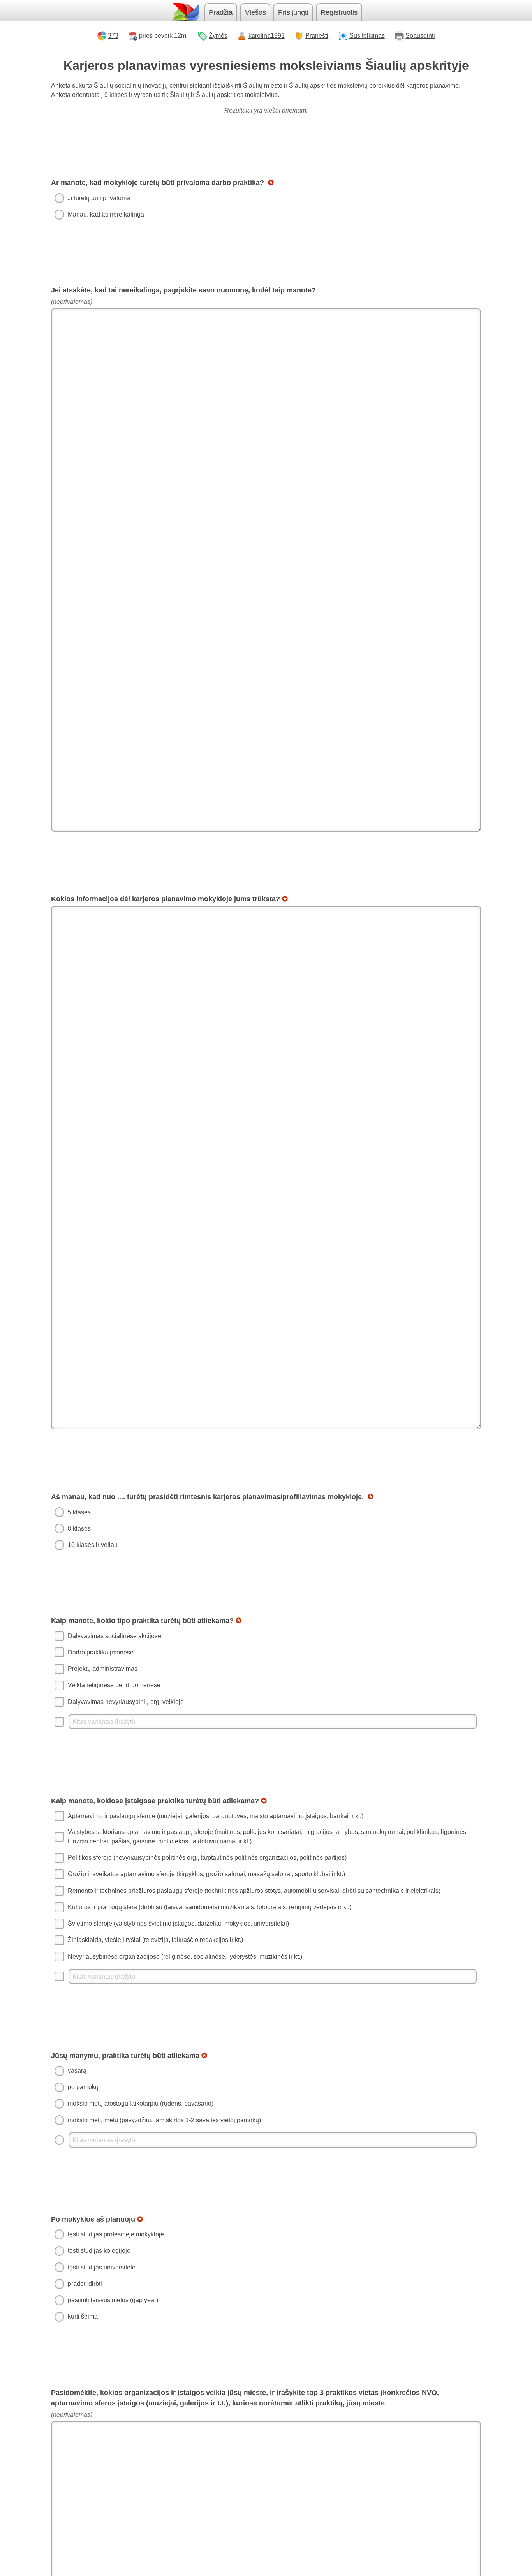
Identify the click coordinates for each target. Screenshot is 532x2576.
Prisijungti (293, 12)
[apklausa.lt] (185, 12)
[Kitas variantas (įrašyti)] (266, 1722)
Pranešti (317, 36)
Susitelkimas (367, 36)
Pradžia (221, 12)
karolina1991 (267, 36)
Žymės (218, 36)
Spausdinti (420, 36)
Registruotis (339, 12)
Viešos (255, 12)
